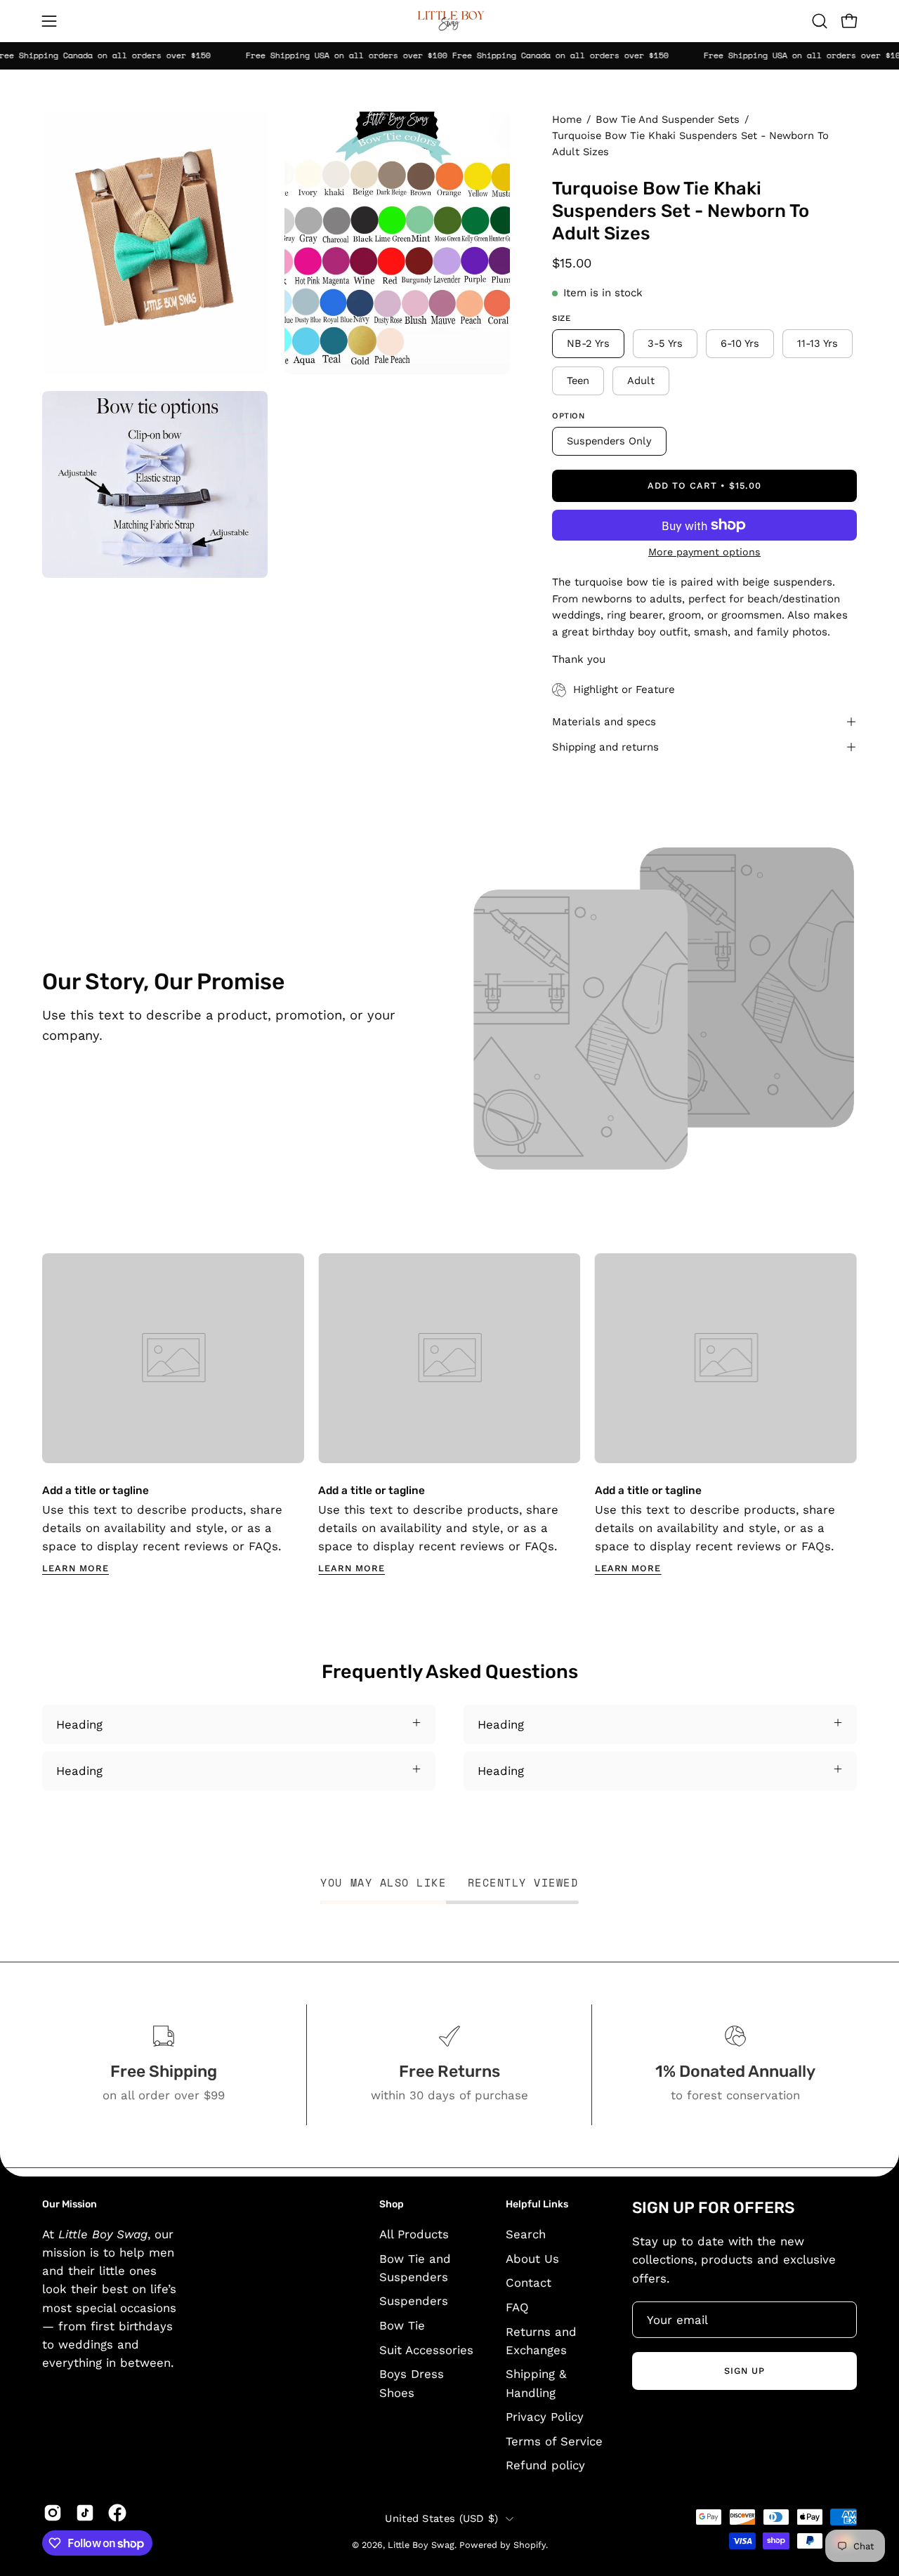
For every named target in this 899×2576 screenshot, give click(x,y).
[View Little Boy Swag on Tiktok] (85, 2513)
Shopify (530, 2545)
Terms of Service (554, 2440)
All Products (414, 2234)
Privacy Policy (545, 2417)
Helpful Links (537, 2204)
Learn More (76, 1568)
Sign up (744, 2371)
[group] (449, 1414)
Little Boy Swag (421, 2545)
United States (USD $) (441, 2518)
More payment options (704, 552)
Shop (392, 2204)
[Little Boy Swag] (449, 21)
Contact (529, 2283)
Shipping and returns (605, 747)
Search (526, 2234)
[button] (820, 21)
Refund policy (545, 2465)
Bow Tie (402, 2325)
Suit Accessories (426, 2349)
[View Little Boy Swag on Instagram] (53, 2513)
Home (567, 119)
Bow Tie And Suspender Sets (668, 119)
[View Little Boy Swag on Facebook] (117, 2513)
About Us (532, 2258)
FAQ (517, 2306)
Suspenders (414, 2301)
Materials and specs (604, 722)
